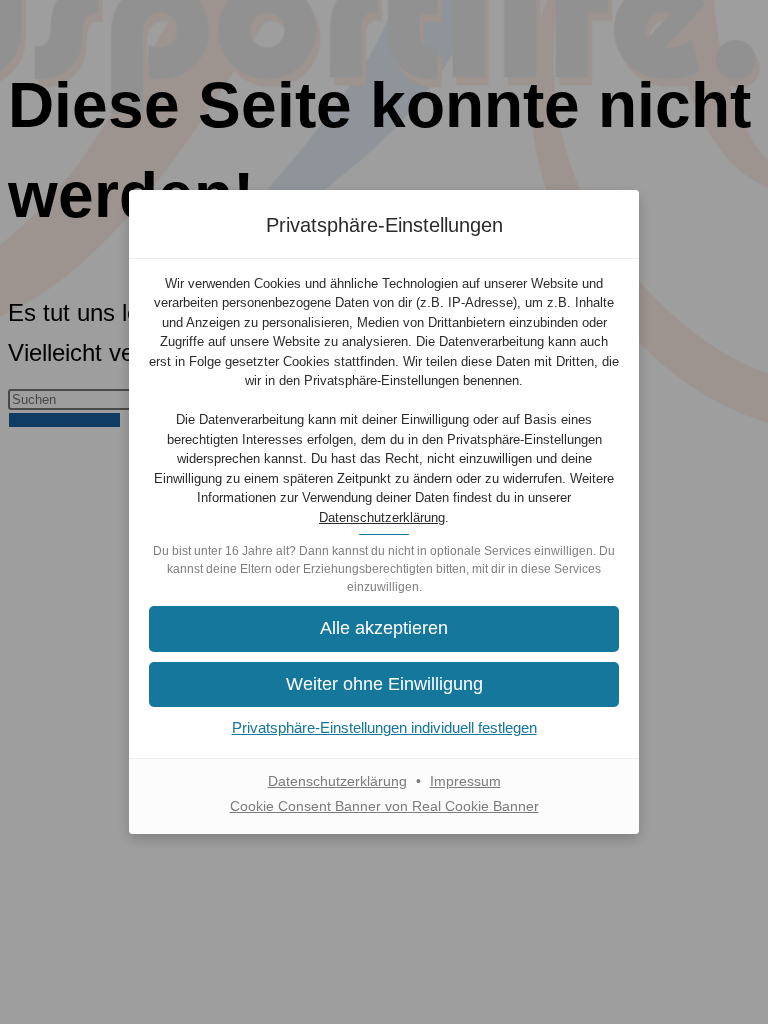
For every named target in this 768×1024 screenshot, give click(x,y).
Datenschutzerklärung (382, 517)
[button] (384, 628)
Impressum (465, 781)
